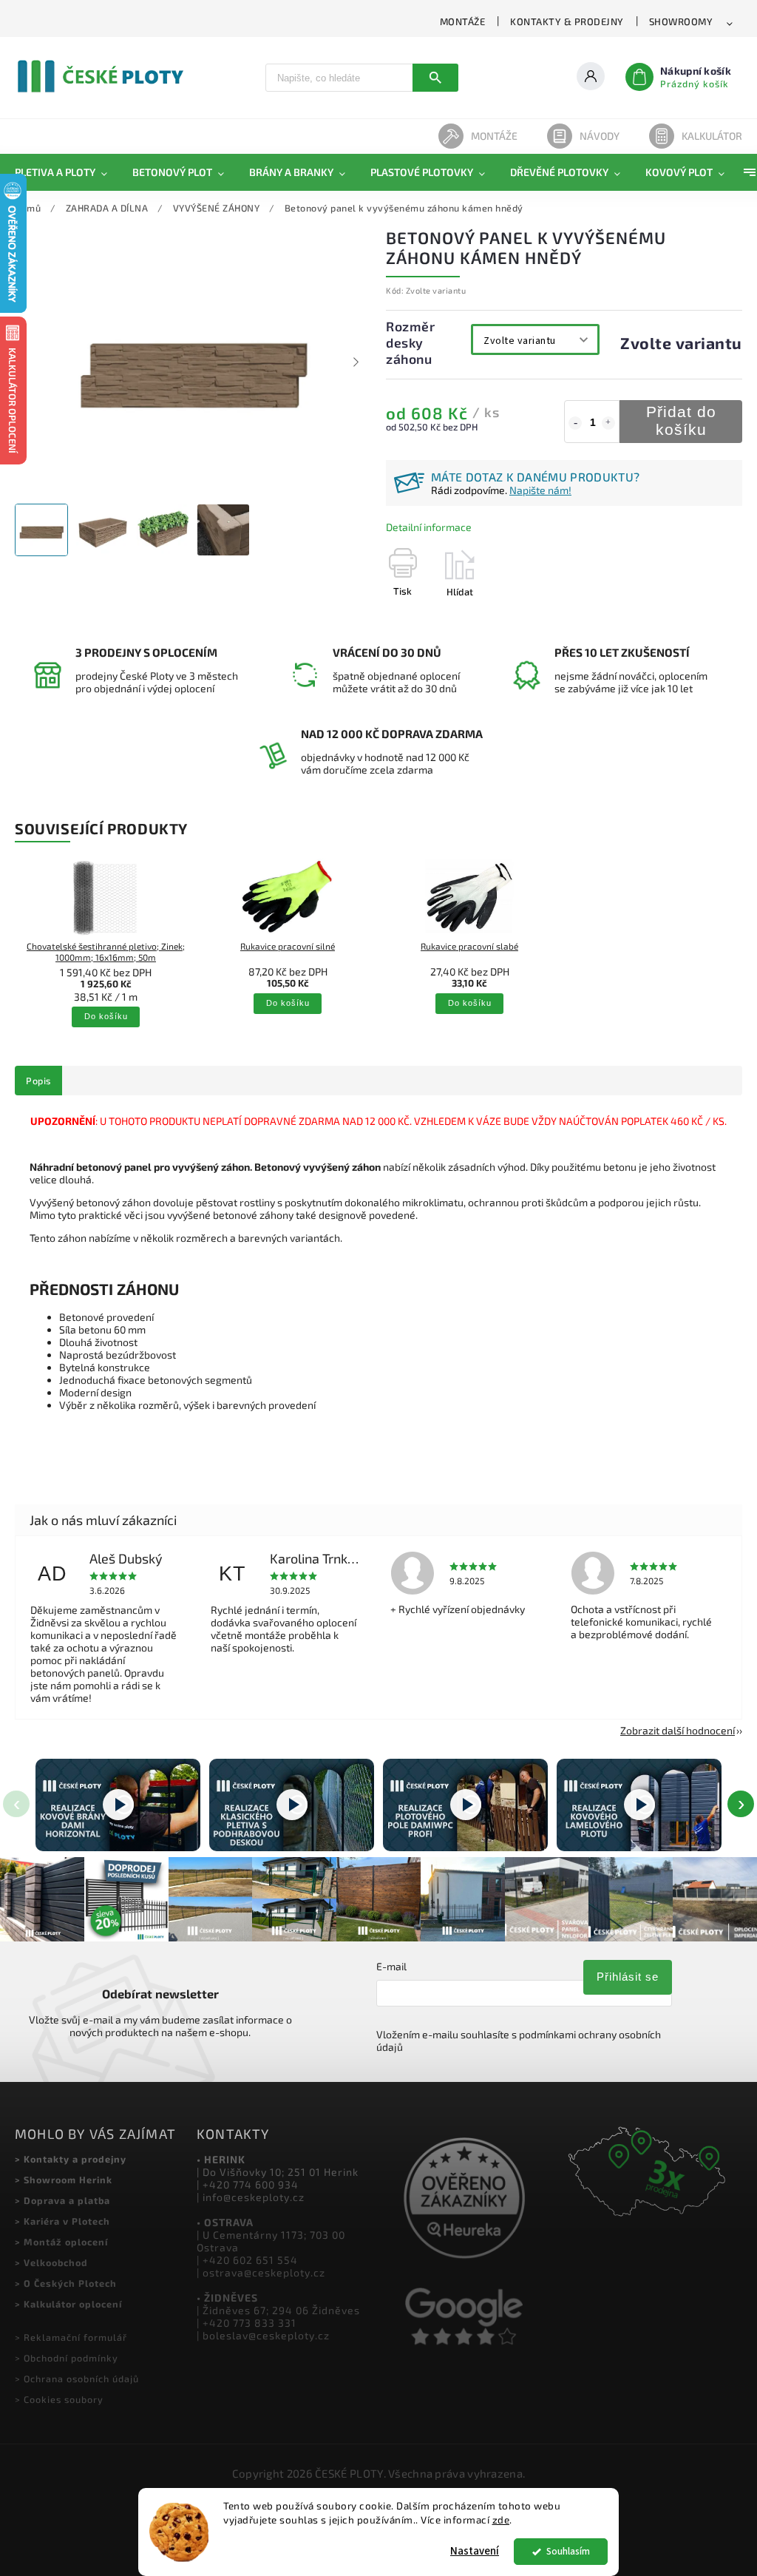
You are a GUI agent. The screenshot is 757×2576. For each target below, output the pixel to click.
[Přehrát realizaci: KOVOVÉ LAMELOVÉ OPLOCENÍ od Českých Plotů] (639, 1805)
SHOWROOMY (681, 21)
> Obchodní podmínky (67, 2358)
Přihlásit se (628, 1977)
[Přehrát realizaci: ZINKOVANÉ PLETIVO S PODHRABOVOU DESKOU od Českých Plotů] (292, 1805)
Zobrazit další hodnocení (678, 1730)
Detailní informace (429, 527)
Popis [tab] (38, 1081)
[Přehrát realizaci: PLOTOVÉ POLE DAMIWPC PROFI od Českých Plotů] (465, 1805)
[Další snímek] (356, 362)
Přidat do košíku (681, 421)
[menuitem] (67, 172)
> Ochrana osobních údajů (77, 2379)
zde (501, 2520)
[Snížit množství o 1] (575, 423)
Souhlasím (568, 2551)
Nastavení (475, 2551)
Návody (600, 136)
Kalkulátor (712, 136)
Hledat (435, 78)
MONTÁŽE (463, 21)
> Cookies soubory (59, 2399)
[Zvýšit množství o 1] (608, 423)
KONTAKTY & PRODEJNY (567, 21)
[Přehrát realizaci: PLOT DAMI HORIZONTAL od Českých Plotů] (118, 1805)
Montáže (494, 136)
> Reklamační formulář (71, 2337)
